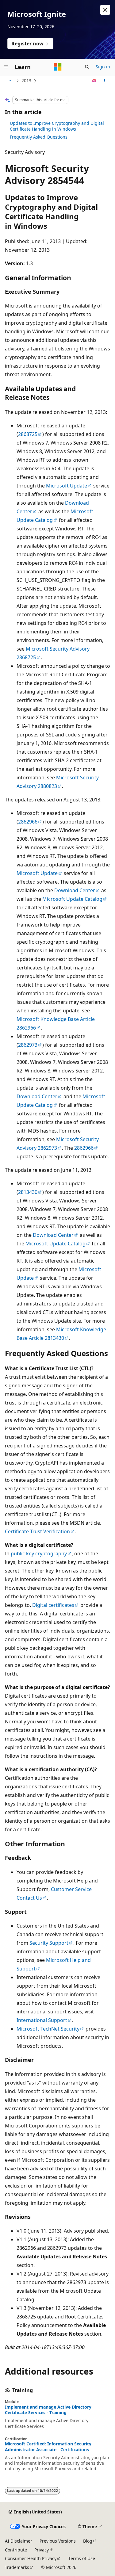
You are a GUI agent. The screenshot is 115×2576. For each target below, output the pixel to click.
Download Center (75, 890)
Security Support (49, 1943)
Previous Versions (58, 2541)
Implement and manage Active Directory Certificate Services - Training (48, 2410)
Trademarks (17, 2567)
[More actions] (105, 81)
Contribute (16, 2550)
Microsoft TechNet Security (48, 2029)
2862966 (28, 822)
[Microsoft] (58, 67)
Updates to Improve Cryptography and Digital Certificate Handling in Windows (57, 126)
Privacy (42, 2550)
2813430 (28, 1192)
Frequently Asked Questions (39, 137)
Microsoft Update (67, 486)
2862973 (28, 1045)
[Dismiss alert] (105, 10)
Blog (88, 2541)
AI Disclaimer (19, 2541)
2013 (26, 80)
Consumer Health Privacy (31, 2558)
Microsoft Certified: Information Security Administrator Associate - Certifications (48, 2447)
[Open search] (87, 67)
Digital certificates (53, 1605)
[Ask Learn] (94, 81)
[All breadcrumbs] (10, 81)
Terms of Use (82, 2558)
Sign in (103, 67)
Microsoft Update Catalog (72, 899)
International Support (42, 2020)
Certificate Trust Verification (37, 1531)
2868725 (28, 434)
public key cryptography (39, 1554)
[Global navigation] (6, 67)
